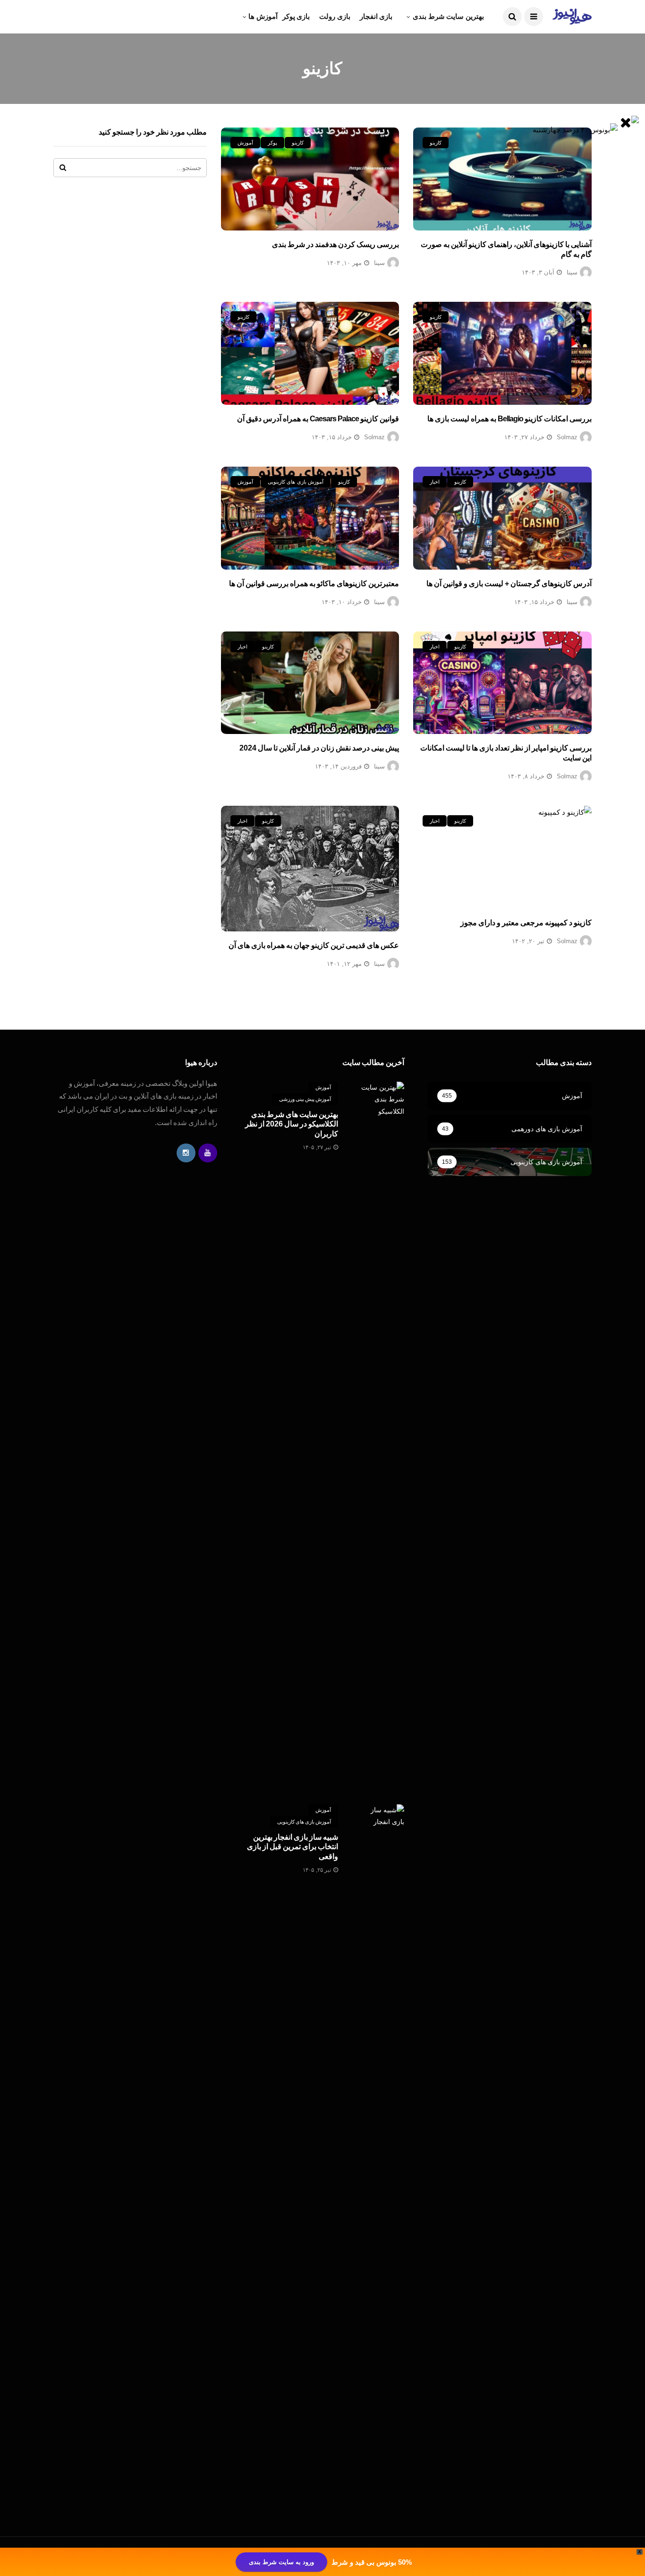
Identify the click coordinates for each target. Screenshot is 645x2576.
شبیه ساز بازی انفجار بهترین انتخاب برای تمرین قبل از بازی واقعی (293, 1847)
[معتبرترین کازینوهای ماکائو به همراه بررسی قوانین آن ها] (310, 518)
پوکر (272, 143)
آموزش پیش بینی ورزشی (305, 1099)
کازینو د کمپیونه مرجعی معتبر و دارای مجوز (526, 923)
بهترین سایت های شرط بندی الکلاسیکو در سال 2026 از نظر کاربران (292, 1124)
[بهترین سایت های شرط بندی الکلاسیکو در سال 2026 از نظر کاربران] (381, 1436)
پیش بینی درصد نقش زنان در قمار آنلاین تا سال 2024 (319, 748)
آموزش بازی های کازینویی (296, 482)
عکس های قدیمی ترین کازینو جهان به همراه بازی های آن (314, 945)
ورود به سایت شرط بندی (281, 2562)
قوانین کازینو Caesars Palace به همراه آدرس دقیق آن (318, 419)
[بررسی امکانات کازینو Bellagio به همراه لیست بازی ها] (502, 353)
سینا (572, 272)
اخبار (435, 482)
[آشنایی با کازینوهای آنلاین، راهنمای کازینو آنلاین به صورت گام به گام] (502, 179)
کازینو (436, 143)
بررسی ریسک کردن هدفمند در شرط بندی (335, 244)
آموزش (245, 143)
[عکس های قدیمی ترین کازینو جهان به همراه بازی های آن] (310, 869)
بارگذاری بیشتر (570, 1000)
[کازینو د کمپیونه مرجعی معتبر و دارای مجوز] (502, 857)
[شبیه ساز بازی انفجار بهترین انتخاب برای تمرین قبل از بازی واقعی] (381, 2158)
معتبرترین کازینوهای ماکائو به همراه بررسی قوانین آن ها (314, 584)
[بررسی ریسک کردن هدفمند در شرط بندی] (310, 179)
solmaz (567, 437)
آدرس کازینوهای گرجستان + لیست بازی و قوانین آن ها (509, 584)
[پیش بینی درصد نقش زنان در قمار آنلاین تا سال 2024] (310, 683)
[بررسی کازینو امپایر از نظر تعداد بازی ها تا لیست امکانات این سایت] (502, 683)
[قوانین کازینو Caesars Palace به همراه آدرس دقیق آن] (310, 353)
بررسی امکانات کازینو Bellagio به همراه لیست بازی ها (509, 419)
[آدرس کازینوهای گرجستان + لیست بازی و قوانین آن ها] (502, 518)
